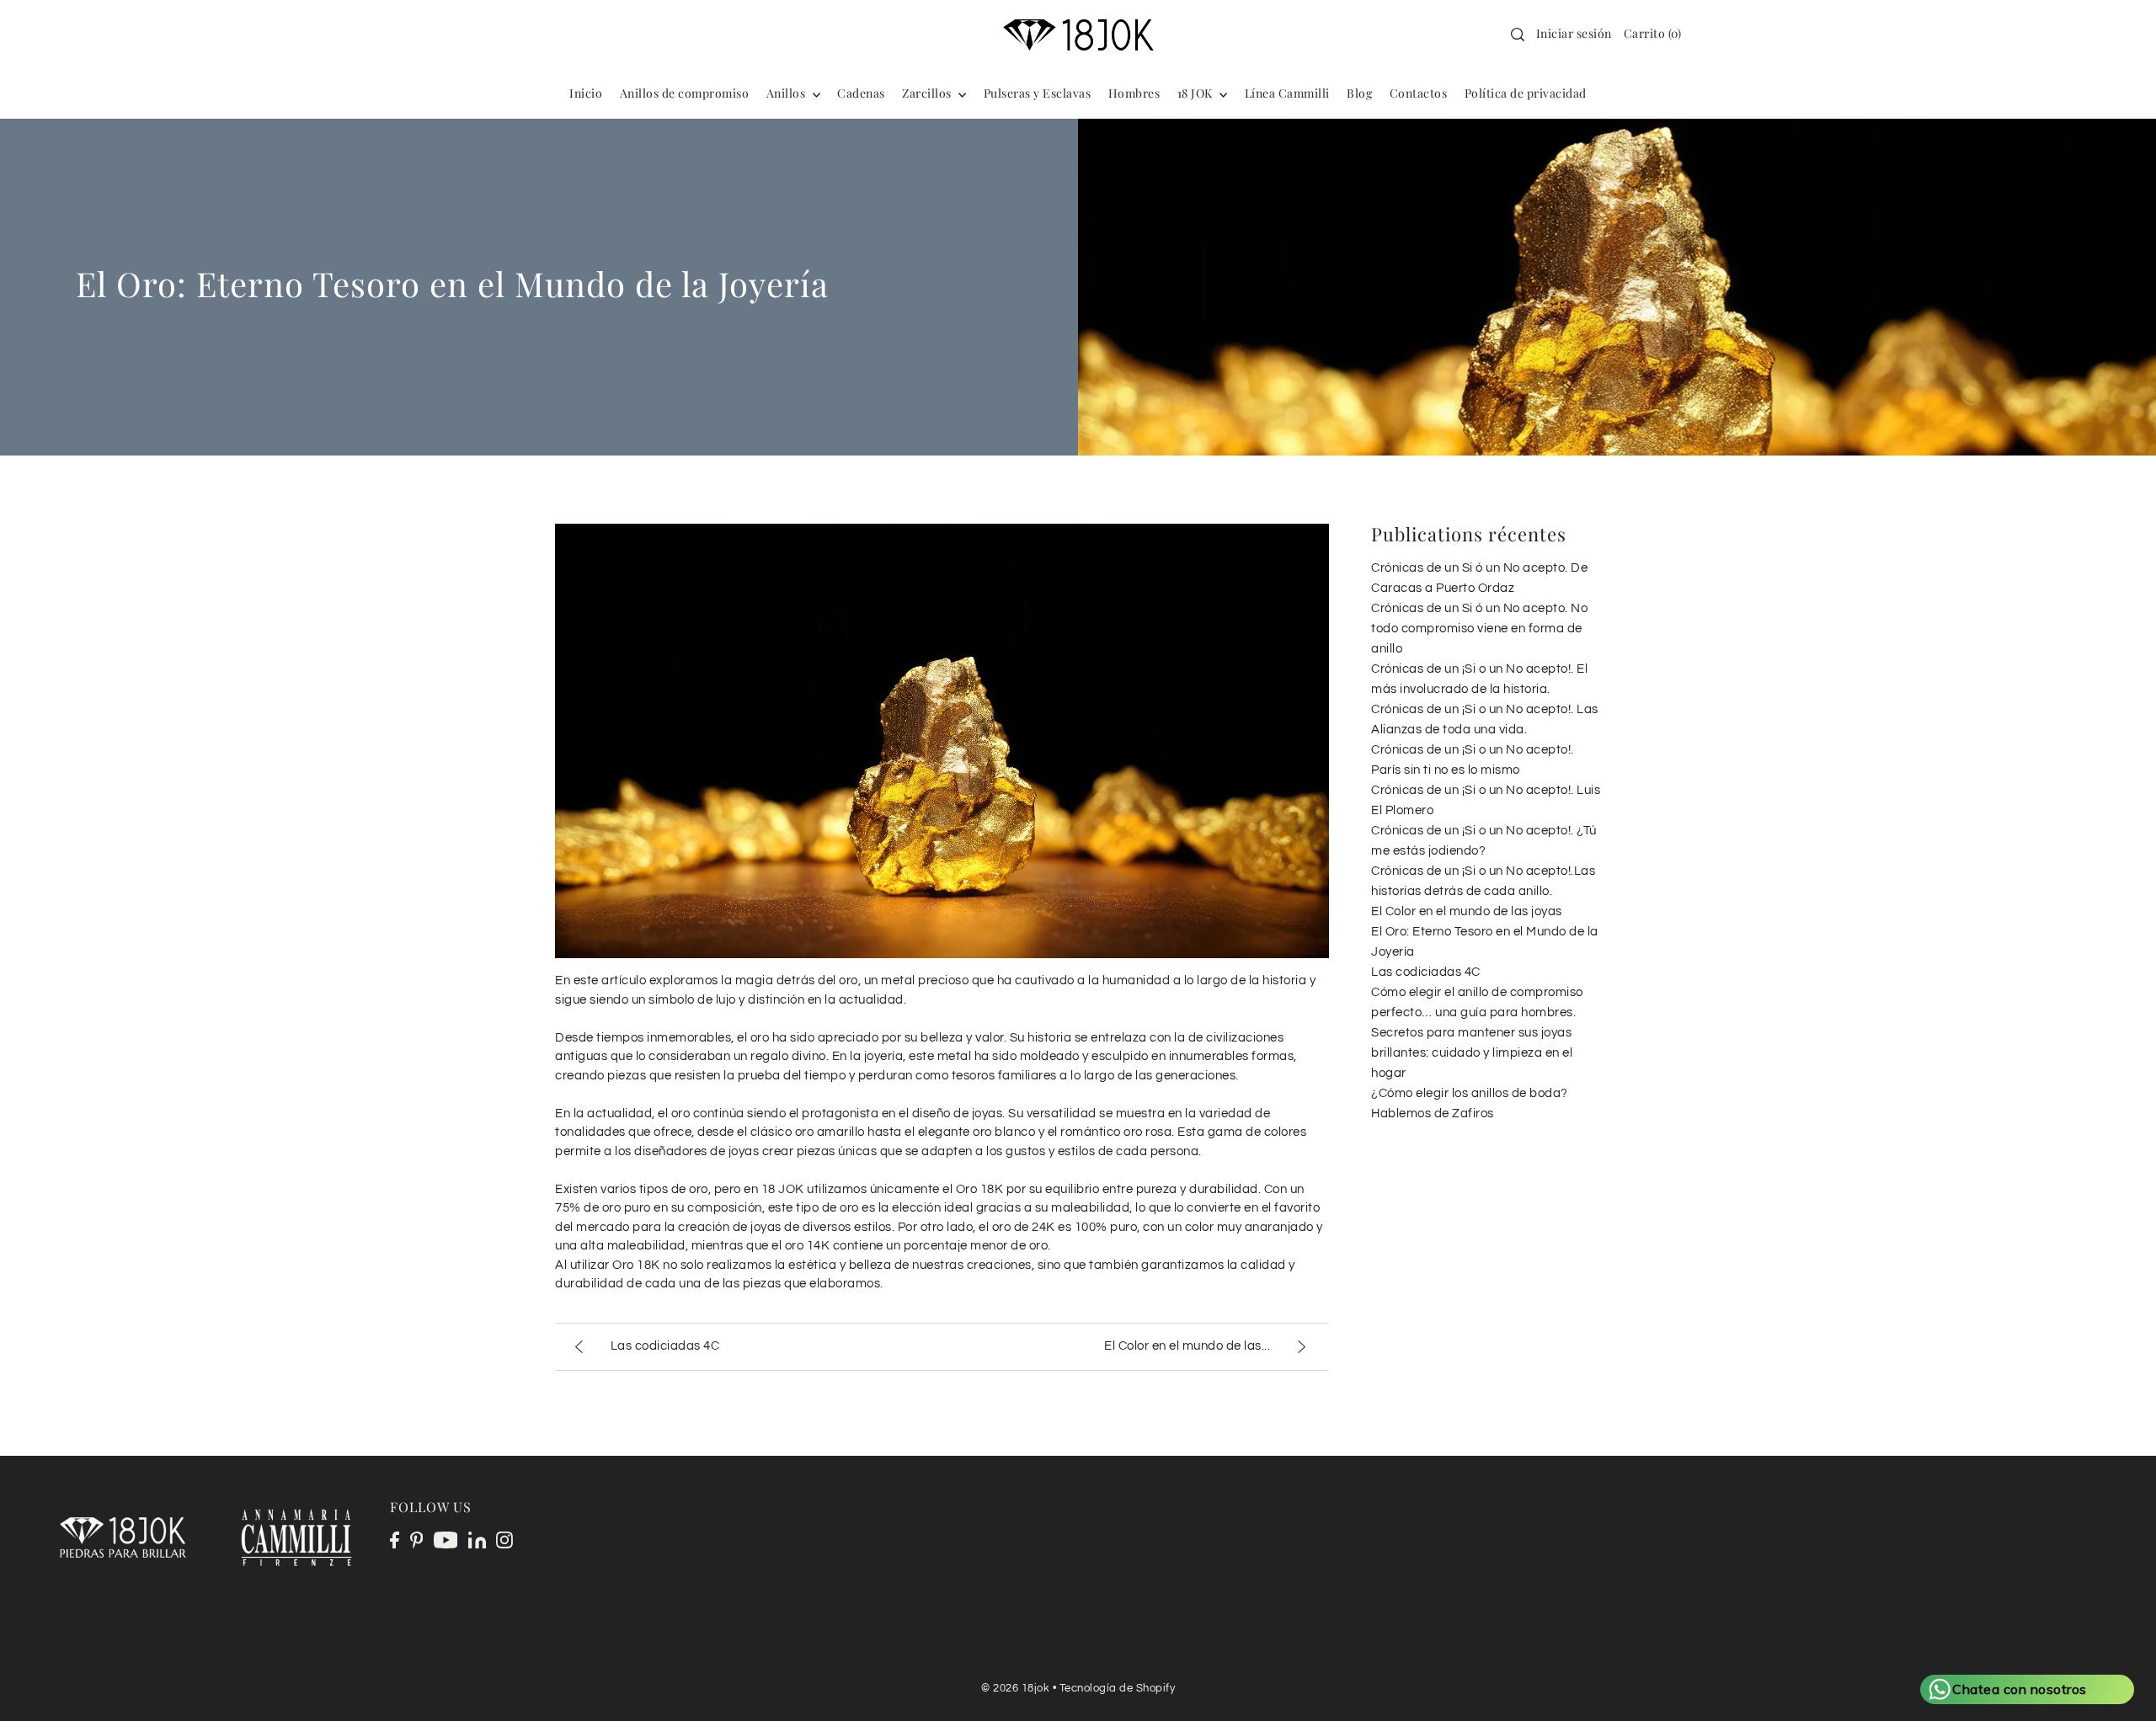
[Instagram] (504, 1540)
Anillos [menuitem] (787, 93)
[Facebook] (395, 1540)
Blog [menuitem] (1359, 93)
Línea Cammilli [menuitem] (1287, 93)
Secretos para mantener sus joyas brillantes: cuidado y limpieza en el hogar (1472, 1053)
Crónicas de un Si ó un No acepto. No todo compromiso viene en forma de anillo (1479, 629)
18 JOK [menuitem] (1197, 93)
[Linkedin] (477, 1540)
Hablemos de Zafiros (1433, 1114)
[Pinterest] (417, 1540)
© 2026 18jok (1015, 1688)
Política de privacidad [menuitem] (1526, 93)
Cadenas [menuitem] (861, 93)
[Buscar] (1518, 35)
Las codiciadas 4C (1426, 972)
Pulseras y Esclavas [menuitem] (1038, 93)
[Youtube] (446, 1540)
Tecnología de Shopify (1118, 1688)
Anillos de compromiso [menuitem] (685, 93)
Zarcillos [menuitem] (928, 93)
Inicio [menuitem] (586, 93)
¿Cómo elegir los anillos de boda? (1470, 1093)
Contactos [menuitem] (1419, 93)
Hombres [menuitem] (1134, 93)
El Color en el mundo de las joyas (1467, 911)
